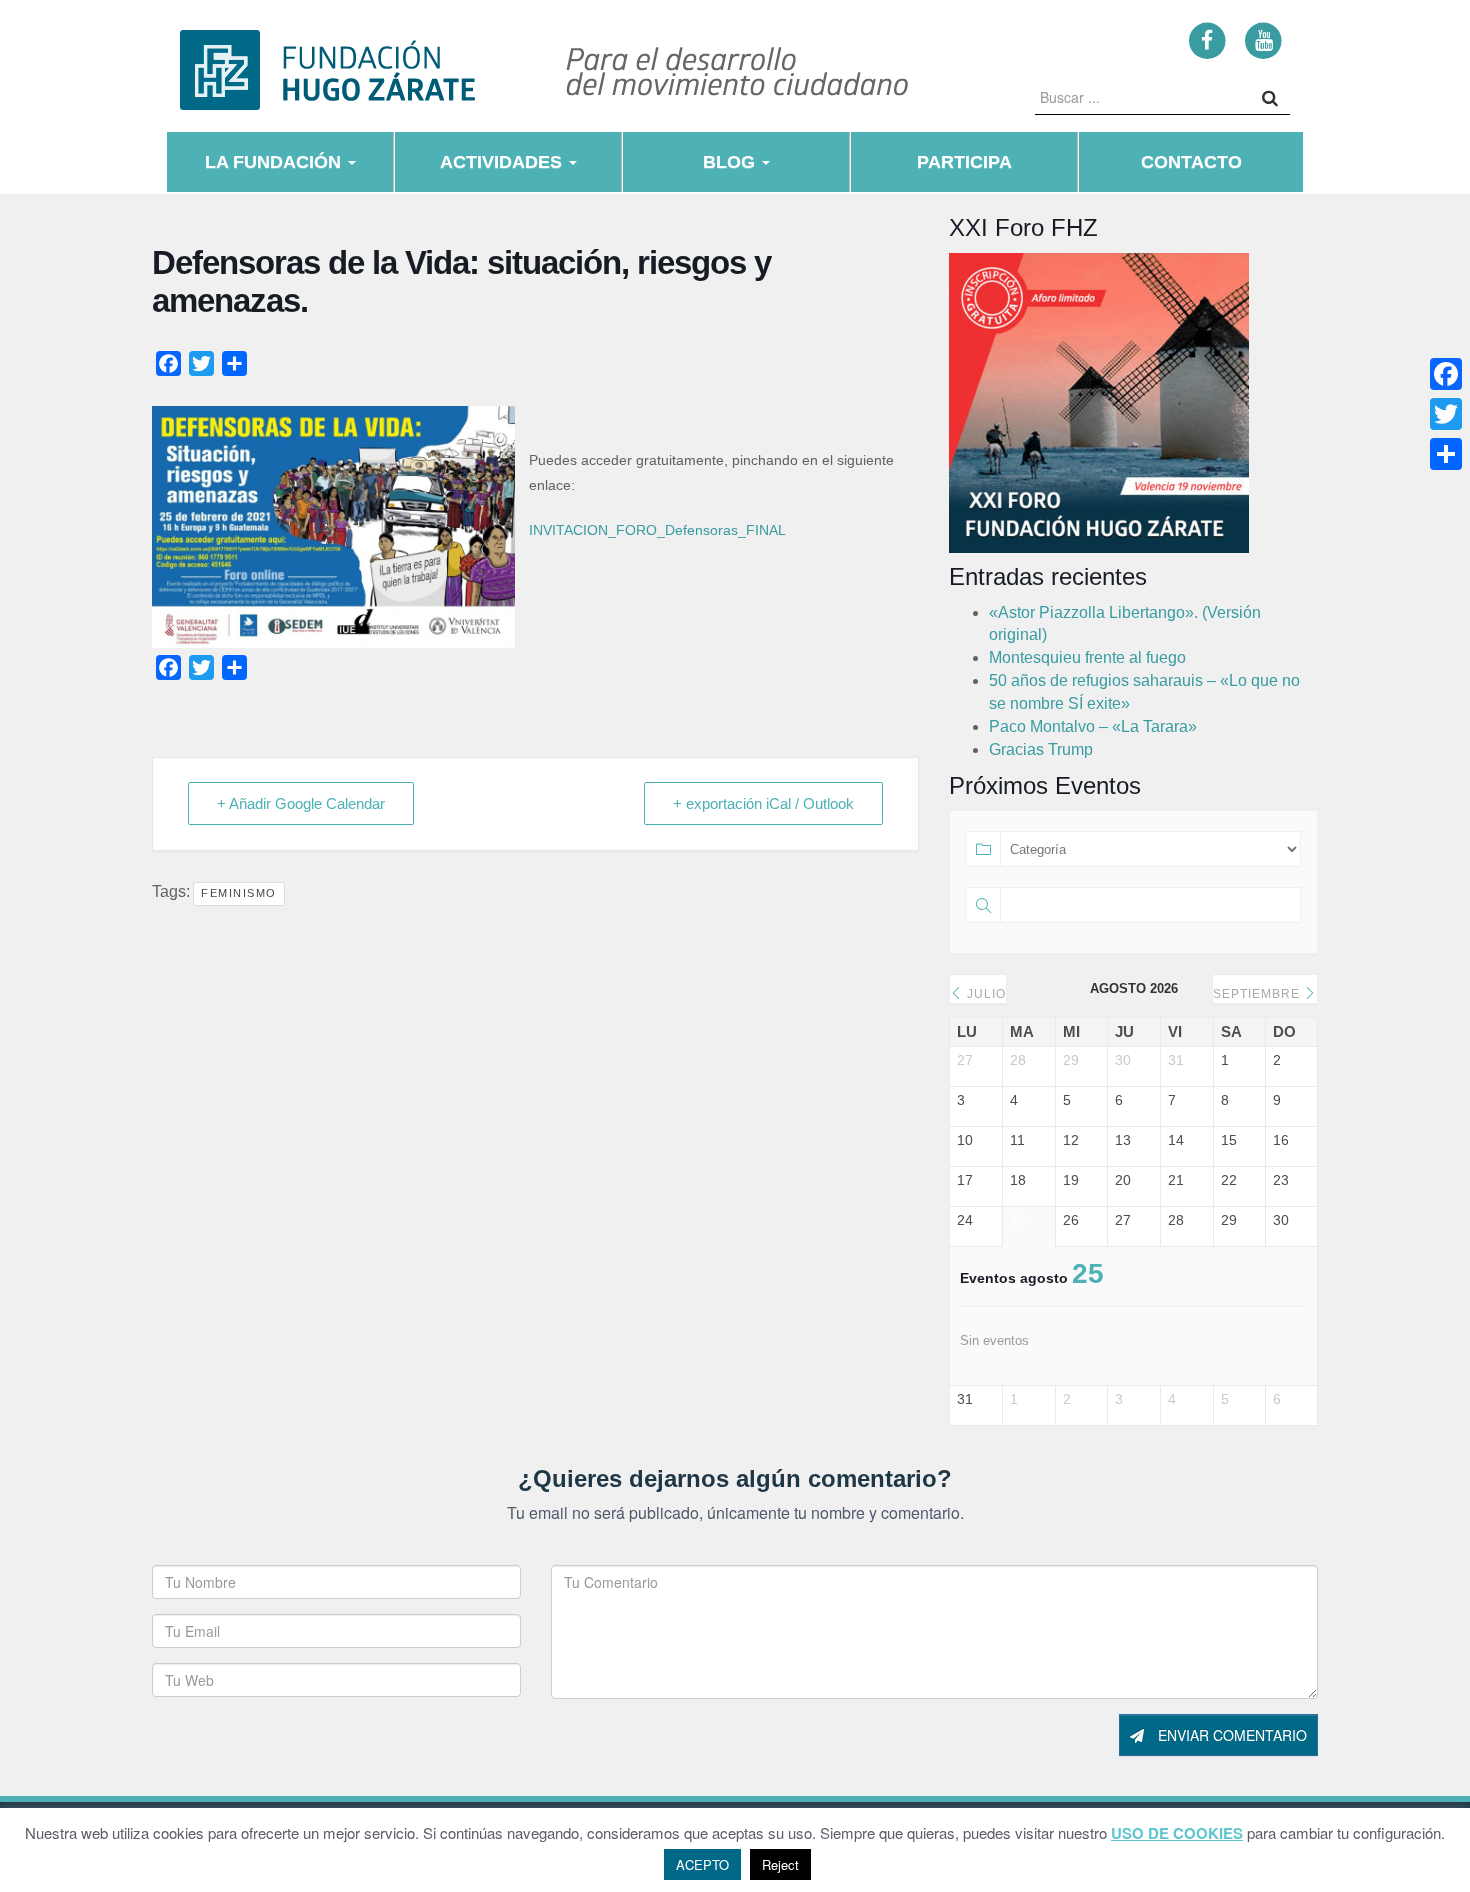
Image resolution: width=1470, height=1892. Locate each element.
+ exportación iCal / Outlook (763, 803)
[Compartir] (1446, 454)
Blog (731, 162)
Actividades (503, 162)
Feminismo (239, 893)
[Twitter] (1446, 414)
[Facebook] (1207, 39)
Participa (964, 162)
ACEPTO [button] (702, 1864)
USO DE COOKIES (1177, 1833)
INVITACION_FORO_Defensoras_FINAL (657, 530)
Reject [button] (780, 1864)
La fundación (275, 162)
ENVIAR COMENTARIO (1230, 1735)
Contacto (1191, 162)
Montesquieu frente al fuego (1087, 657)
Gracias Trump (1041, 749)
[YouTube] (1263, 39)
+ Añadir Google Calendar (301, 803)
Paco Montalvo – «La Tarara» (1093, 726)
